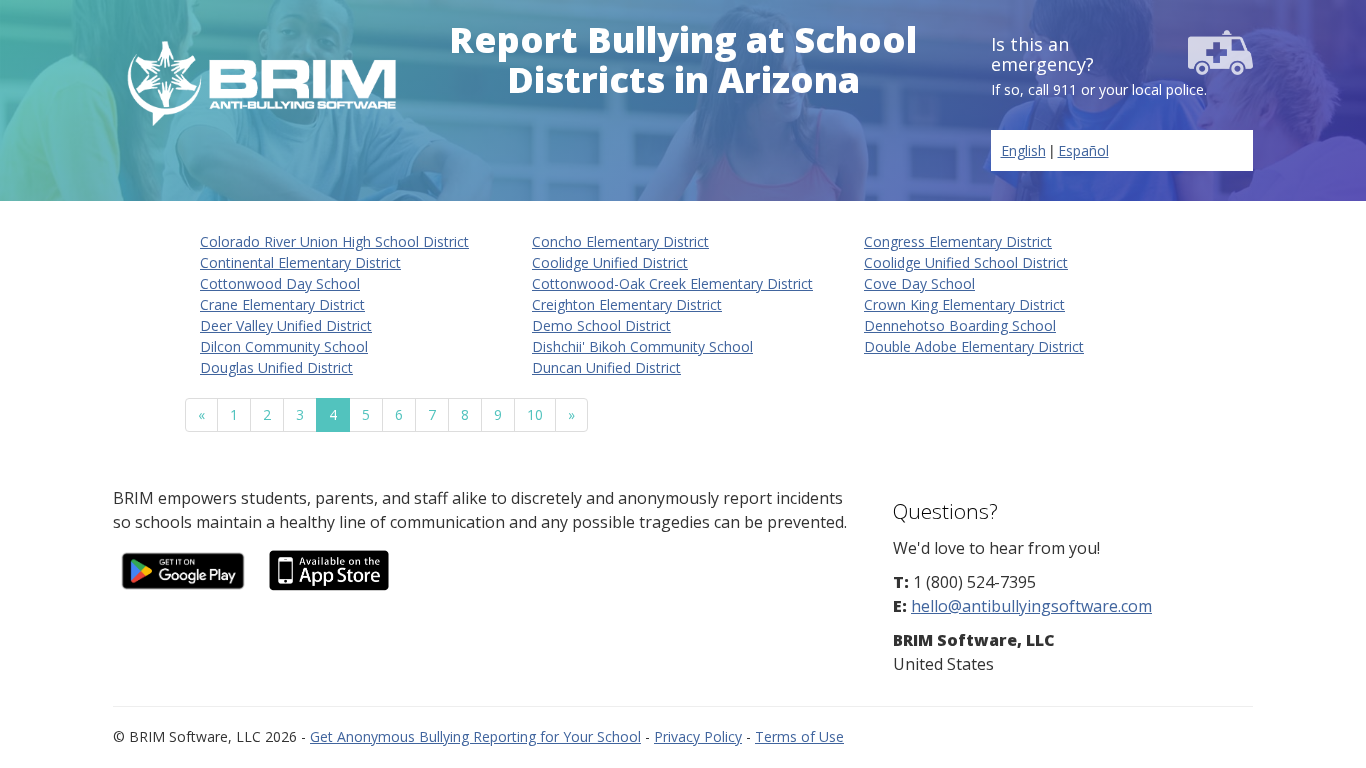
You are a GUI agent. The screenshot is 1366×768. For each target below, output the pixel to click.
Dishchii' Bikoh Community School (642, 346)
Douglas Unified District (276, 367)
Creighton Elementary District (627, 304)
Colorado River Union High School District (334, 241)
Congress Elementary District (958, 241)
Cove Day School (919, 283)
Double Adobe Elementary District (974, 346)
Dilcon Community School (284, 346)
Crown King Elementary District (964, 304)
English (1023, 150)
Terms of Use (799, 736)
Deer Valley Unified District (286, 325)
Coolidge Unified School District (966, 262)
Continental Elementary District (300, 262)
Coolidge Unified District (610, 262)
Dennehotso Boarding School (960, 325)
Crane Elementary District (282, 304)
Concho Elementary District (620, 241)
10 (535, 414)
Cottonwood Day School (280, 283)
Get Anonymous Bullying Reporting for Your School (475, 736)
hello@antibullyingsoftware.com (1031, 606)
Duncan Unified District (606, 367)
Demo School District (601, 325)
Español (1083, 150)
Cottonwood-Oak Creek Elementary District (672, 283)
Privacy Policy (698, 736)
